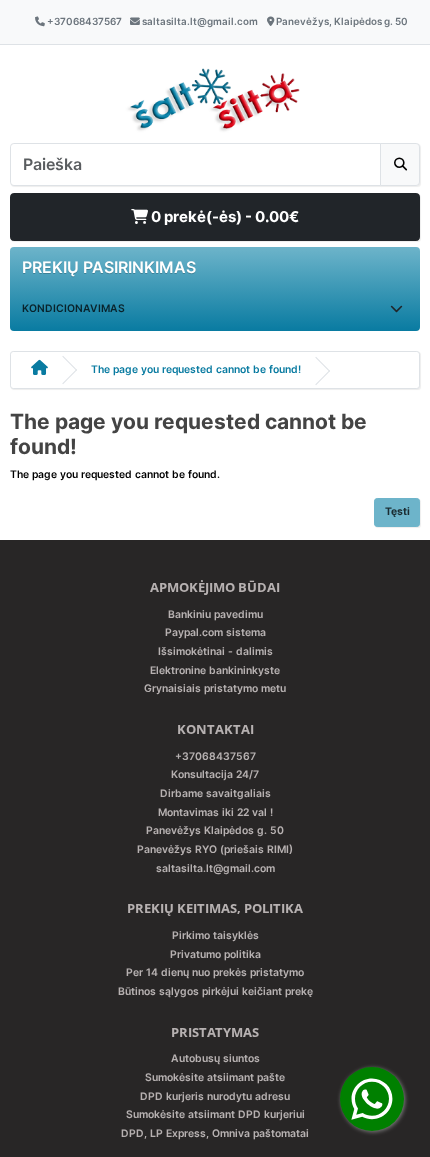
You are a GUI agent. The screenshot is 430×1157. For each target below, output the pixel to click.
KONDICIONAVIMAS (73, 308)
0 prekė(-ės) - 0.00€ (223, 216)
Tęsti (397, 511)
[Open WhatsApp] (372, 1098)
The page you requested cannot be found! (196, 369)
